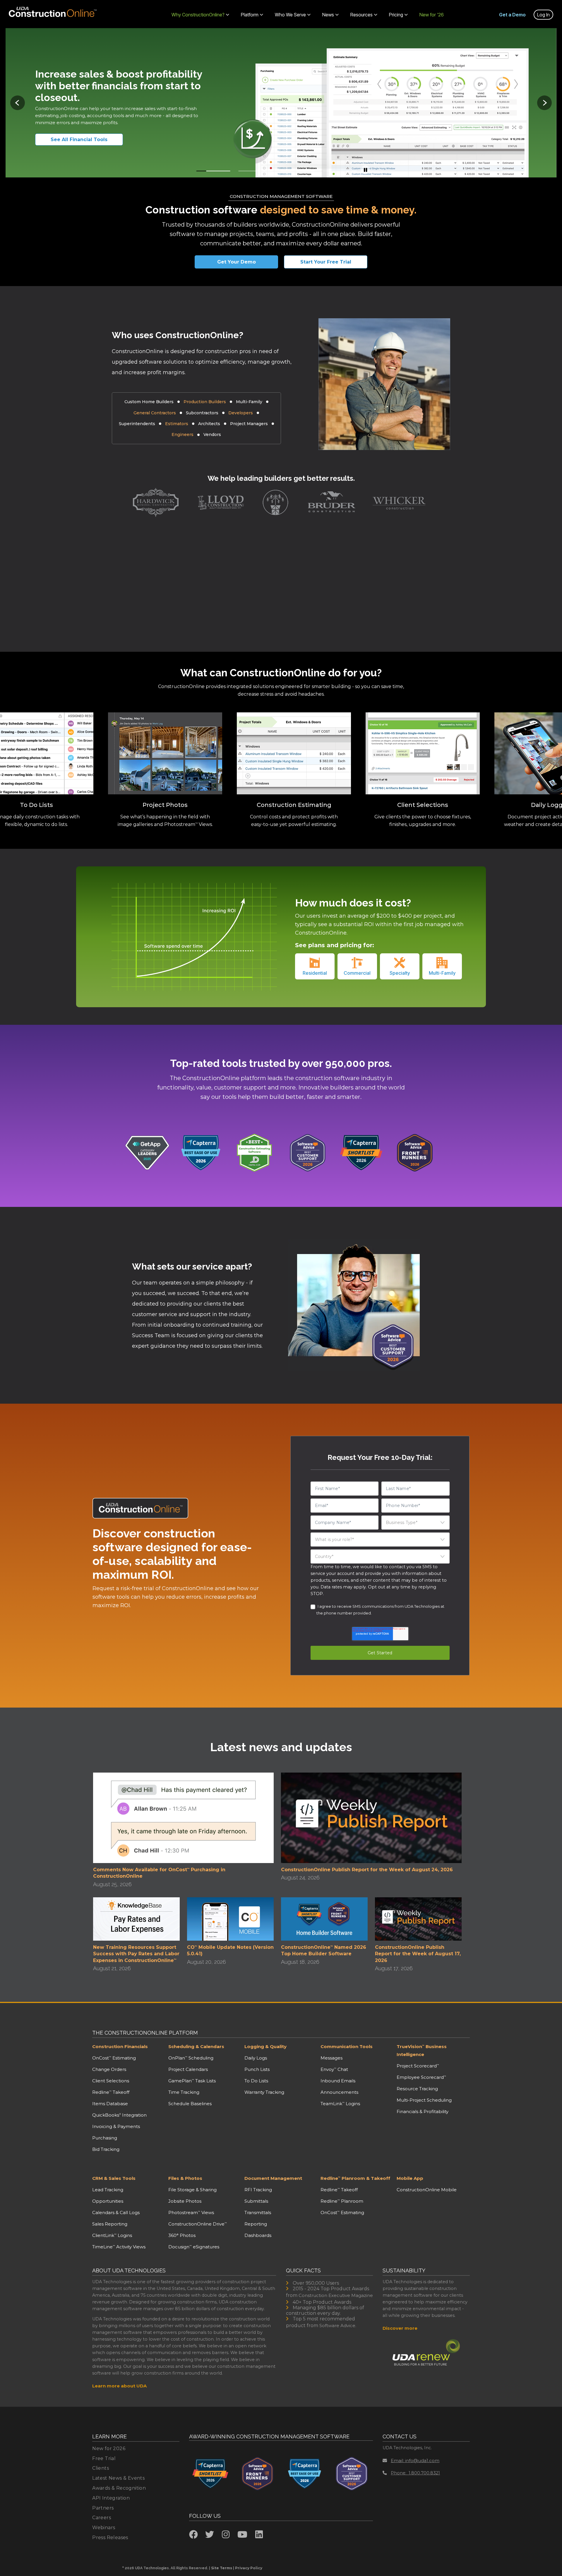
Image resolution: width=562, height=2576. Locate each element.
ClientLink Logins (112, 2235)
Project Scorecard (418, 2066)
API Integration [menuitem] (111, 2498)
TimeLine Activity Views (119, 2247)
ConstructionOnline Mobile (427, 2190)
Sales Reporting (110, 2224)
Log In (543, 15)
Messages (331, 2058)
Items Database (110, 2104)
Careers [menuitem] (102, 2518)
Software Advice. (338, 2326)
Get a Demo (512, 15)
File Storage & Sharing (192, 2190)
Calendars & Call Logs (116, 2212)
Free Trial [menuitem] (104, 2458)
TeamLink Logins (340, 2104)
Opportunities (108, 2201)
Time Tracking (184, 2092)
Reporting (256, 2224)
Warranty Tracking (264, 2092)
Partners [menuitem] (103, 2508)
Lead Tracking (108, 2190)
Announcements (339, 2092)
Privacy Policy (249, 2568)
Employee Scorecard (421, 2077)
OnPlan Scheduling (191, 2058)
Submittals (256, 2201)
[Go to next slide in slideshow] (544, 103)
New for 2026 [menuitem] (109, 2448)
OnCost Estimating (114, 2058)
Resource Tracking (417, 2089)
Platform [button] (250, 15)
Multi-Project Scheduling (424, 2100)
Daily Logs (256, 2058)
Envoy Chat (334, 2069)
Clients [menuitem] (101, 2468)
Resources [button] (361, 15)
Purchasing (105, 2138)
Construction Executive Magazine (336, 2295)
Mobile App (410, 2178)
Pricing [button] (396, 15)
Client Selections (111, 2081)
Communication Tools (347, 2046)
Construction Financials (120, 2046)
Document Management (273, 2178)
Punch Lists (257, 2069)
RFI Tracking (258, 2190)
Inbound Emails (338, 2081)
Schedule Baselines (190, 2104)
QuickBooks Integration (119, 2115)
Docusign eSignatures (194, 2247)
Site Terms (222, 2568)
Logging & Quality (265, 2046)
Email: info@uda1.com (415, 2460)
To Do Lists (256, 2081)
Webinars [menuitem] (104, 2528)
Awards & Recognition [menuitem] (119, 2488)
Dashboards (258, 2235)
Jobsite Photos (185, 2201)
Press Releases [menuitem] (110, 2537)
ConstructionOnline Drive (198, 2224)
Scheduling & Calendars (196, 2046)
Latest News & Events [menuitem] (118, 2478)
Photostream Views (191, 2212)
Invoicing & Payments (116, 2126)
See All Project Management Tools (86, 140)
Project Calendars (188, 2069)
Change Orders (109, 2069)
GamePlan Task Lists (192, 2081)
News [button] (328, 15)
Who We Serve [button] (290, 15)
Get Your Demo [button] (237, 262)
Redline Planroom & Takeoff (355, 2178)
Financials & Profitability (423, 2111)
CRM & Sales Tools (114, 2178)
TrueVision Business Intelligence (422, 2050)
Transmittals (258, 2212)
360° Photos (182, 2235)
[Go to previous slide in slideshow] (18, 103)
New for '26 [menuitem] (432, 15)
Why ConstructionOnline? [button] (198, 15)
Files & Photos (185, 2178)
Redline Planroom (342, 2201)
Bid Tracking (106, 2149)
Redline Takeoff (111, 2092)
